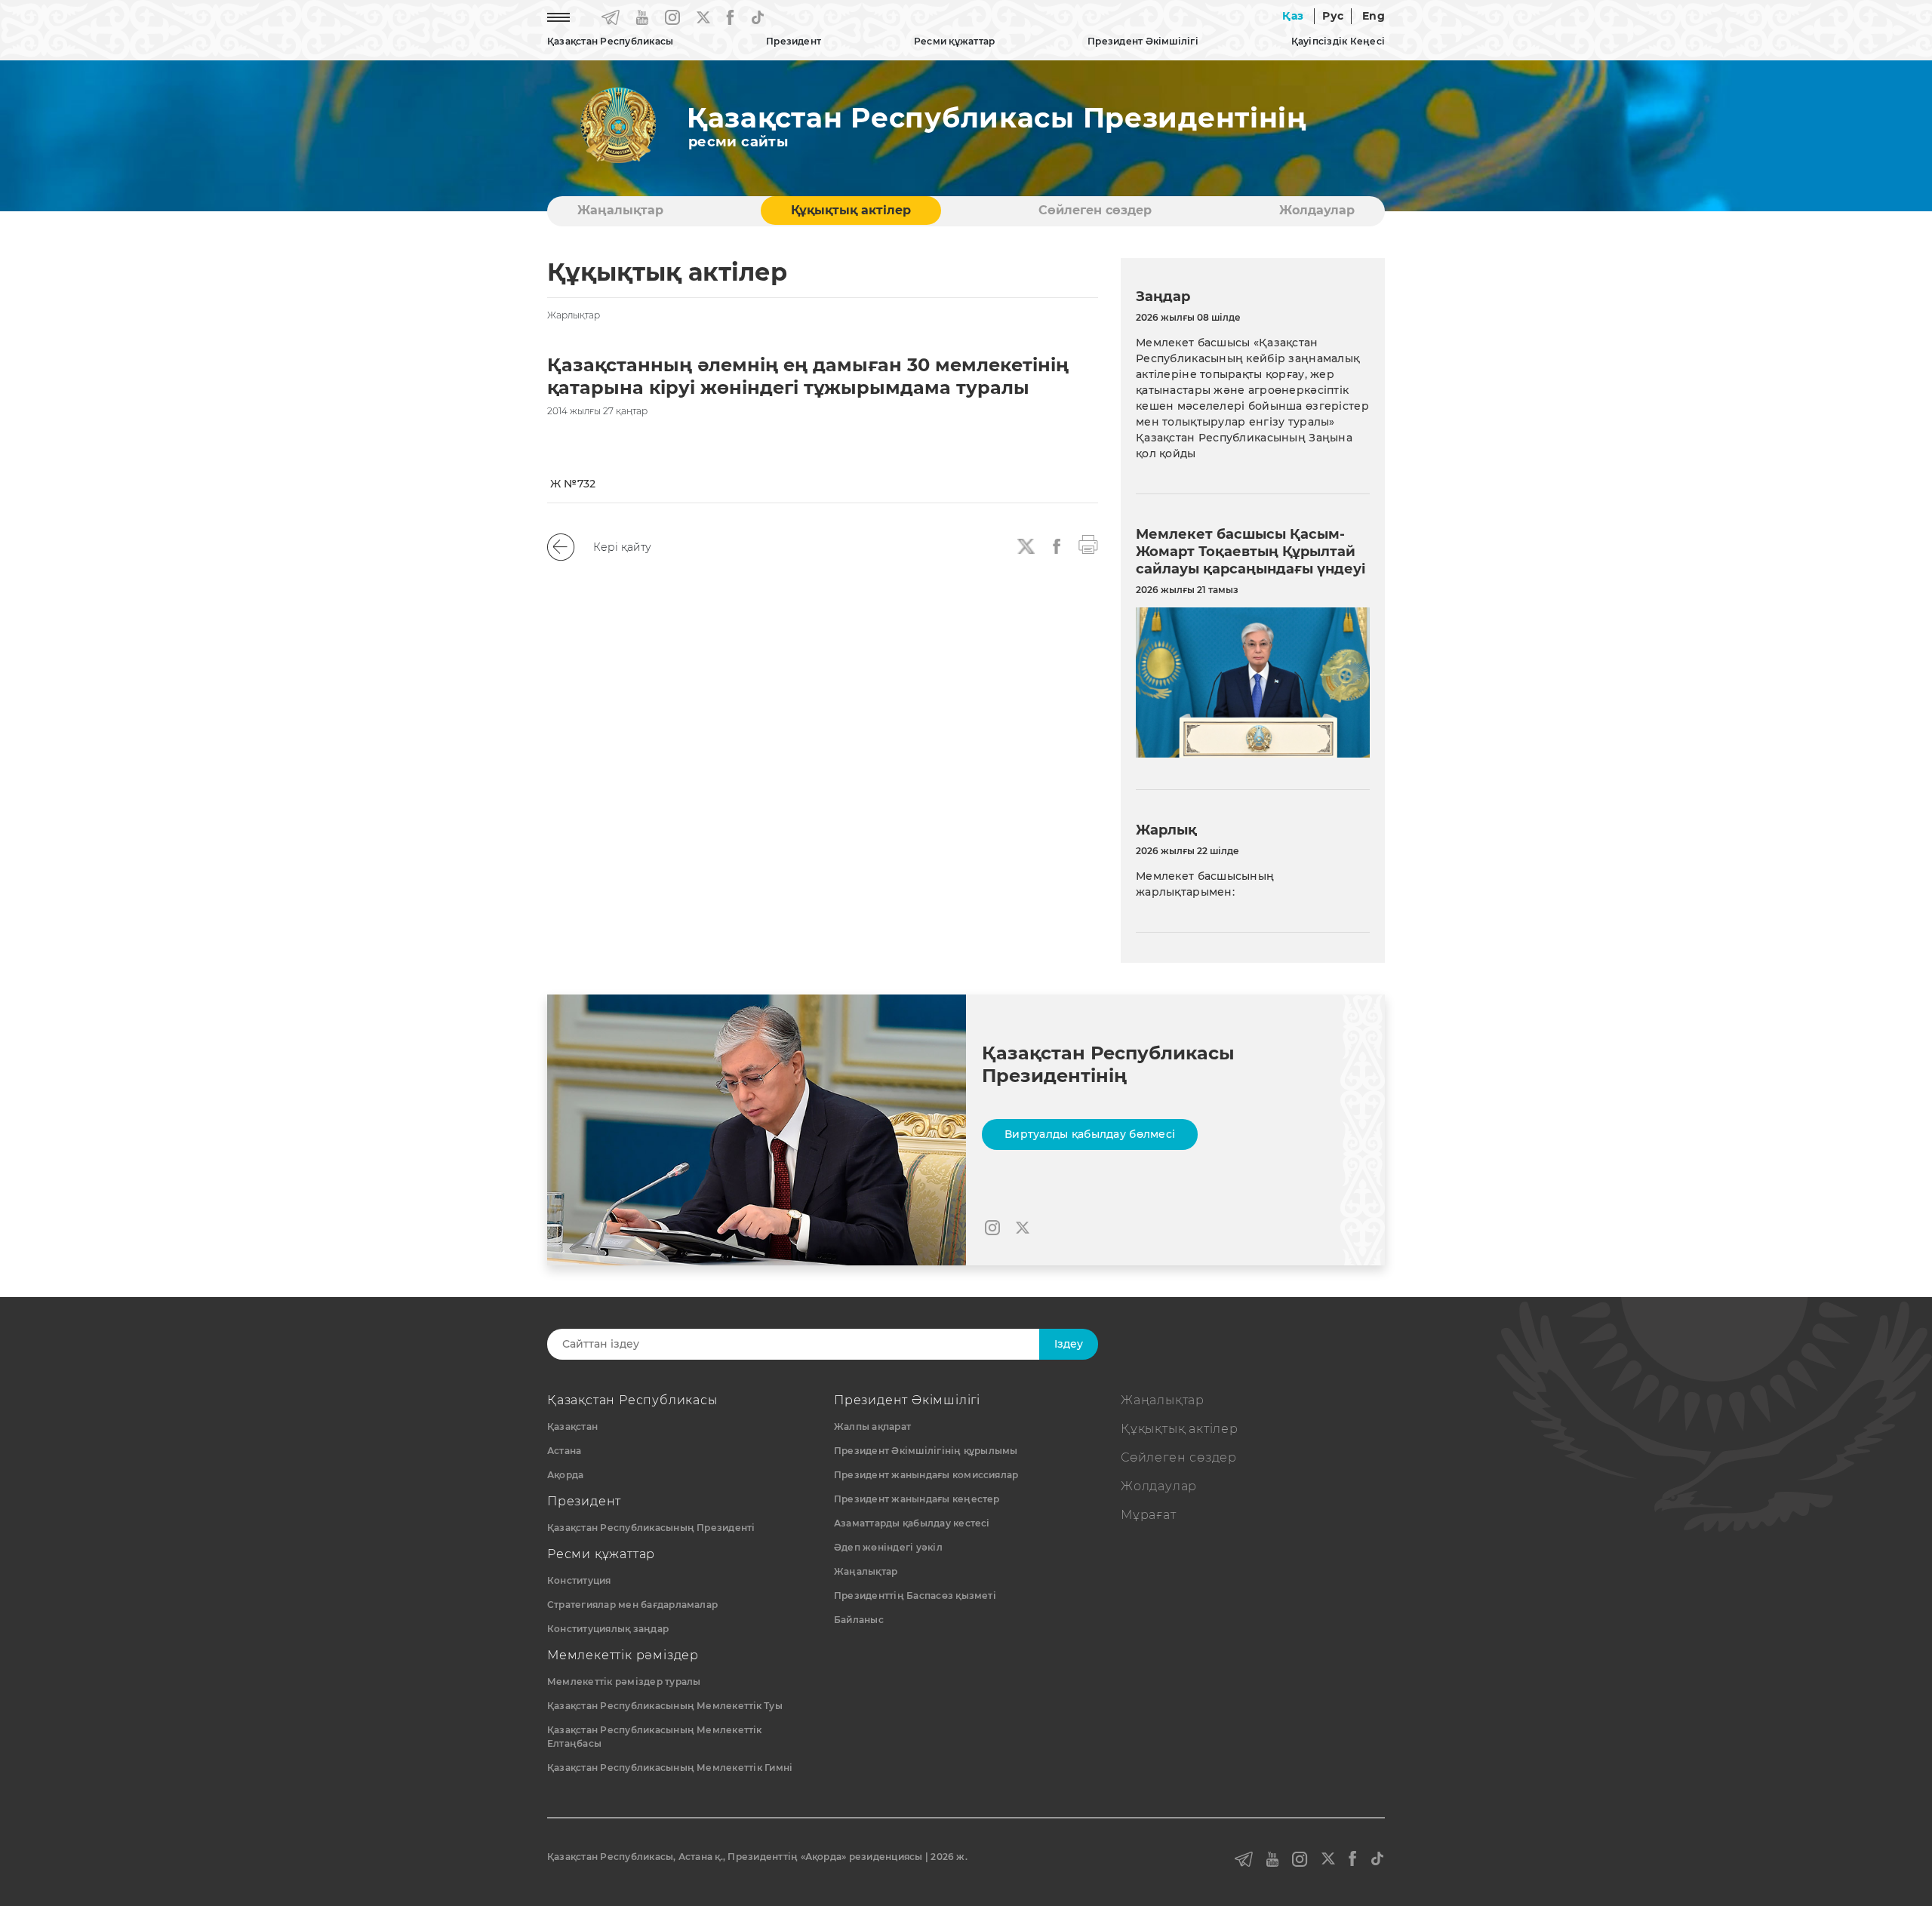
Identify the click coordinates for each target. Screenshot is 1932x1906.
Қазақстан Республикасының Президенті (651, 1528)
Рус (1333, 16)
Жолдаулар (1317, 210)
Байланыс (859, 1620)
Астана (564, 1451)
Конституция (579, 1580)
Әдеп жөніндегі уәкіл (888, 1547)
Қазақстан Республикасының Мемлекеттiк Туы (665, 1706)
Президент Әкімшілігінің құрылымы (926, 1451)
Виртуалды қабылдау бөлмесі (1090, 1134)
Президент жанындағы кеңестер (917, 1499)
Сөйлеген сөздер (1095, 210)
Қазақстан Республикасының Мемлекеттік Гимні (670, 1768)
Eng (1374, 16)
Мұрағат (1149, 1515)
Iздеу (1069, 1344)
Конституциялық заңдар (608, 1629)
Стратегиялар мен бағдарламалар (632, 1605)
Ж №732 (573, 484)
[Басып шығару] (1088, 543)
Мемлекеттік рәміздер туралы (624, 1682)
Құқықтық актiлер (851, 210)
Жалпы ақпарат (872, 1426)
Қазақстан (572, 1426)
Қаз (1293, 16)
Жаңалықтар (620, 210)
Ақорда (565, 1475)
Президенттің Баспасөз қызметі (915, 1596)
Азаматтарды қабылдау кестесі (912, 1523)
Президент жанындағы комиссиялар (926, 1475)
